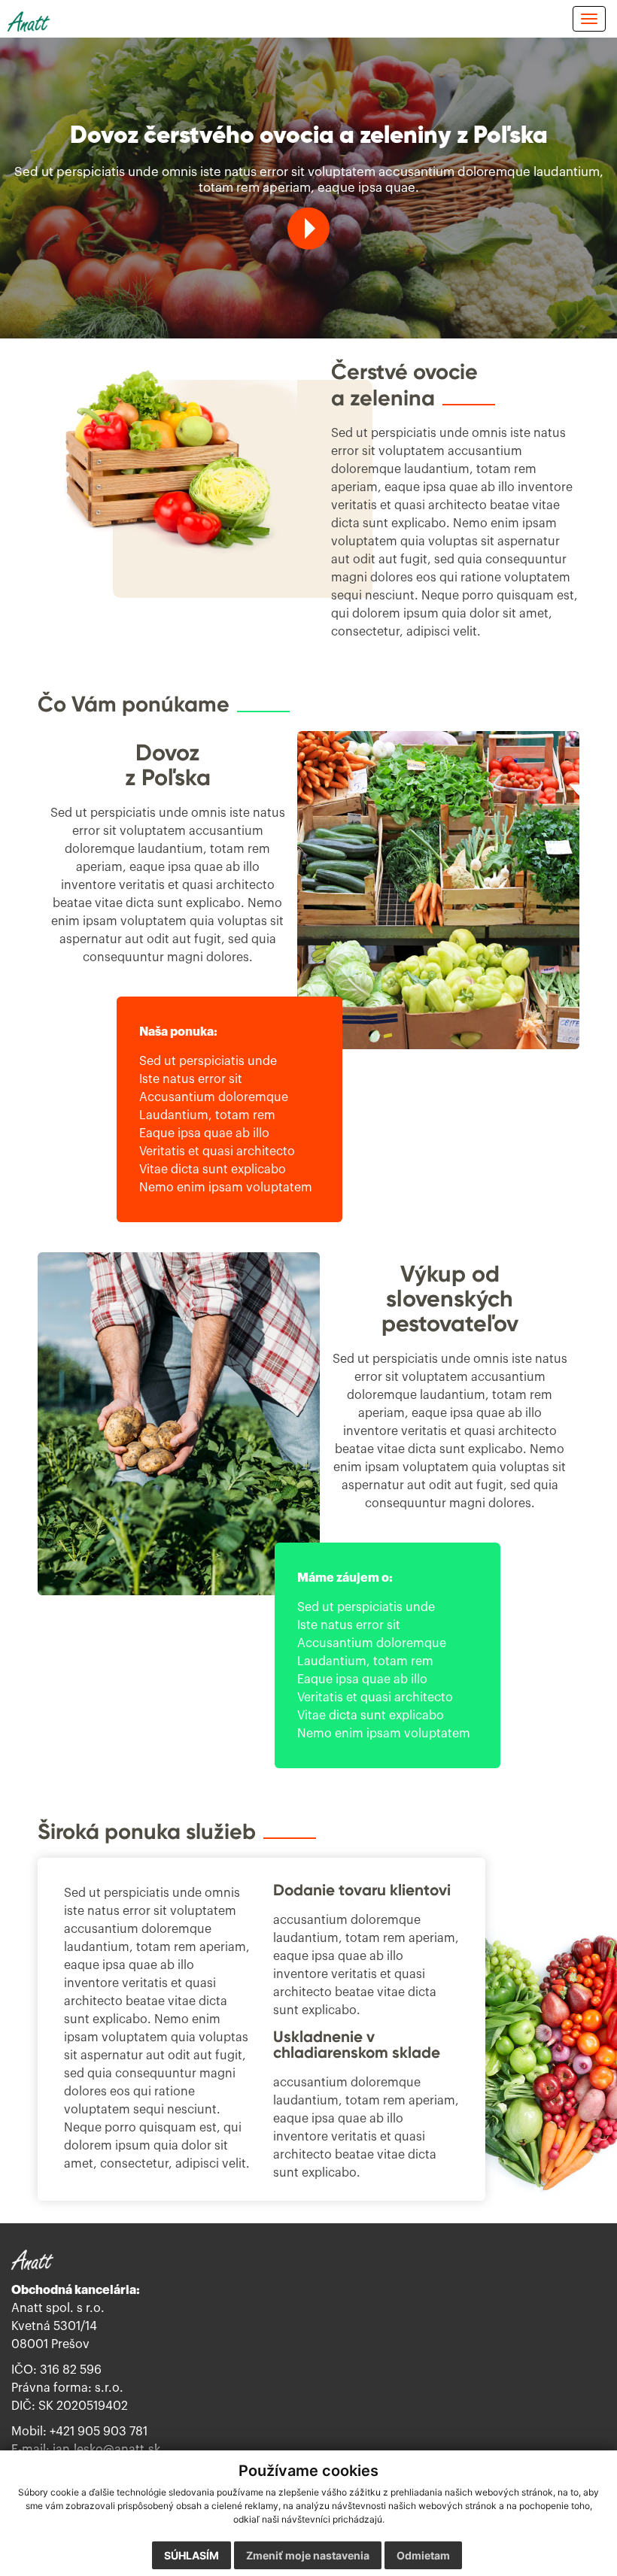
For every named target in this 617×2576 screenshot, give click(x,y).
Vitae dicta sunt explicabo (213, 1169)
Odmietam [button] (423, 2555)
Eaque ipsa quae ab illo (204, 1133)
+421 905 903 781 (99, 2432)
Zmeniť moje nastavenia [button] (308, 2555)
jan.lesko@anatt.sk (106, 2450)
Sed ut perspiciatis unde (208, 1060)
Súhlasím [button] (191, 2555)
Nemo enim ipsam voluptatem (226, 1187)
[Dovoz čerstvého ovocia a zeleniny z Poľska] (308, 229)
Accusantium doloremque (214, 1097)
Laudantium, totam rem (207, 1115)
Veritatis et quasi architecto (217, 1151)
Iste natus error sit (191, 1079)
